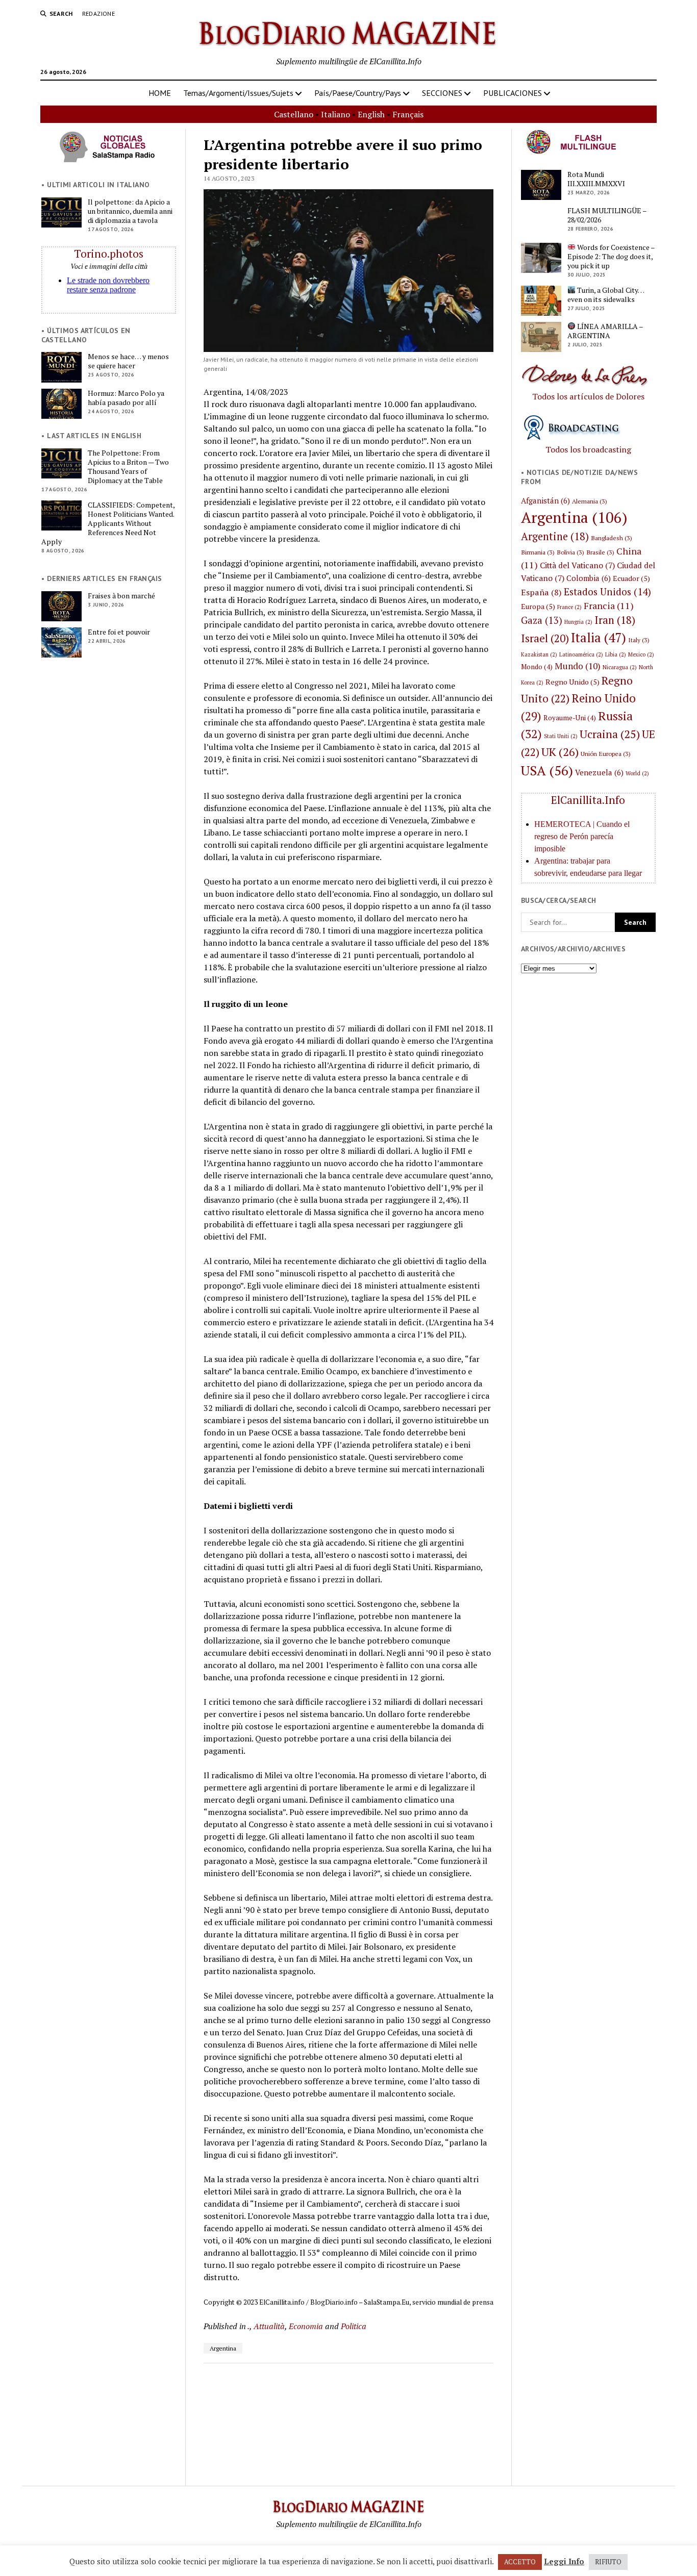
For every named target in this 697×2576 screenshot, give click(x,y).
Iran (615, 620)
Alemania (590, 501)
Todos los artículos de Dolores (588, 396)
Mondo (537, 667)
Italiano (335, 114)
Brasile (600, 552)
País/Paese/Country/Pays (358, 93)
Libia (616, 654)
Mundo (578, 666)
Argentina (223, 2348)
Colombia (589, 578)
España (541, 592)
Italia (599, 637)
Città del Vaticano (577, 565)
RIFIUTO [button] (608, 2562)
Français (408, 114)
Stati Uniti (561, 736)
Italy (639, 640)
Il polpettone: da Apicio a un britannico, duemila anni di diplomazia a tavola (130, 211)
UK (560, 752)
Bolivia (570, 552)
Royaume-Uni (570, 718)
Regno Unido (572, 682)
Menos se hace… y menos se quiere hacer (128, 361)
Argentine (555, 536)
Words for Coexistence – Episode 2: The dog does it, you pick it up (611, 257)
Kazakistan (539, 654)
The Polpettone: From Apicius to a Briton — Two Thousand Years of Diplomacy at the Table (128, 467)
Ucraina (610, 734)
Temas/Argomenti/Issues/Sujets (238, 93)
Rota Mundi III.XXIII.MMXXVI (596, 179)
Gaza (542, 620)
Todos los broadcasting (588, 449)
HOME (160, 93)
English (371, 114)
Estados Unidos (607, 591)
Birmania (538, 552)
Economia (306, 2326)
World (637, 773)
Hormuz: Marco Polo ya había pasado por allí (126, 398)
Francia (609, 605)
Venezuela (599, 772)
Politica (354, 2326)
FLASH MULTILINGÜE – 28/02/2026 (607, 215)
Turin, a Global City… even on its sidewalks (606, 295)
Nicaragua (620, 667)
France (569, 607)
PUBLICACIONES (513, 93)
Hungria (578, 622)
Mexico (641, 654)
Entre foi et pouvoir (119, 632)
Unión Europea (606, 753)
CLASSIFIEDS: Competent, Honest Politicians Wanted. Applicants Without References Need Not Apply (108, 523)
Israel (545, 638)
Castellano (294, 114)
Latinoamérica (581, 654)
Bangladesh (612, 538)
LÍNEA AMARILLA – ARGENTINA (605, 331)
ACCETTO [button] (520, 2562)
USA (547, 770)
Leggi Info (564, 2561)
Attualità (269, 2326)
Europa (538, 606)
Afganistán (545, 500)
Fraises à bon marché (121, 596)
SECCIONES (442, 93)
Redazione (98, 14)
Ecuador (631, 578)
